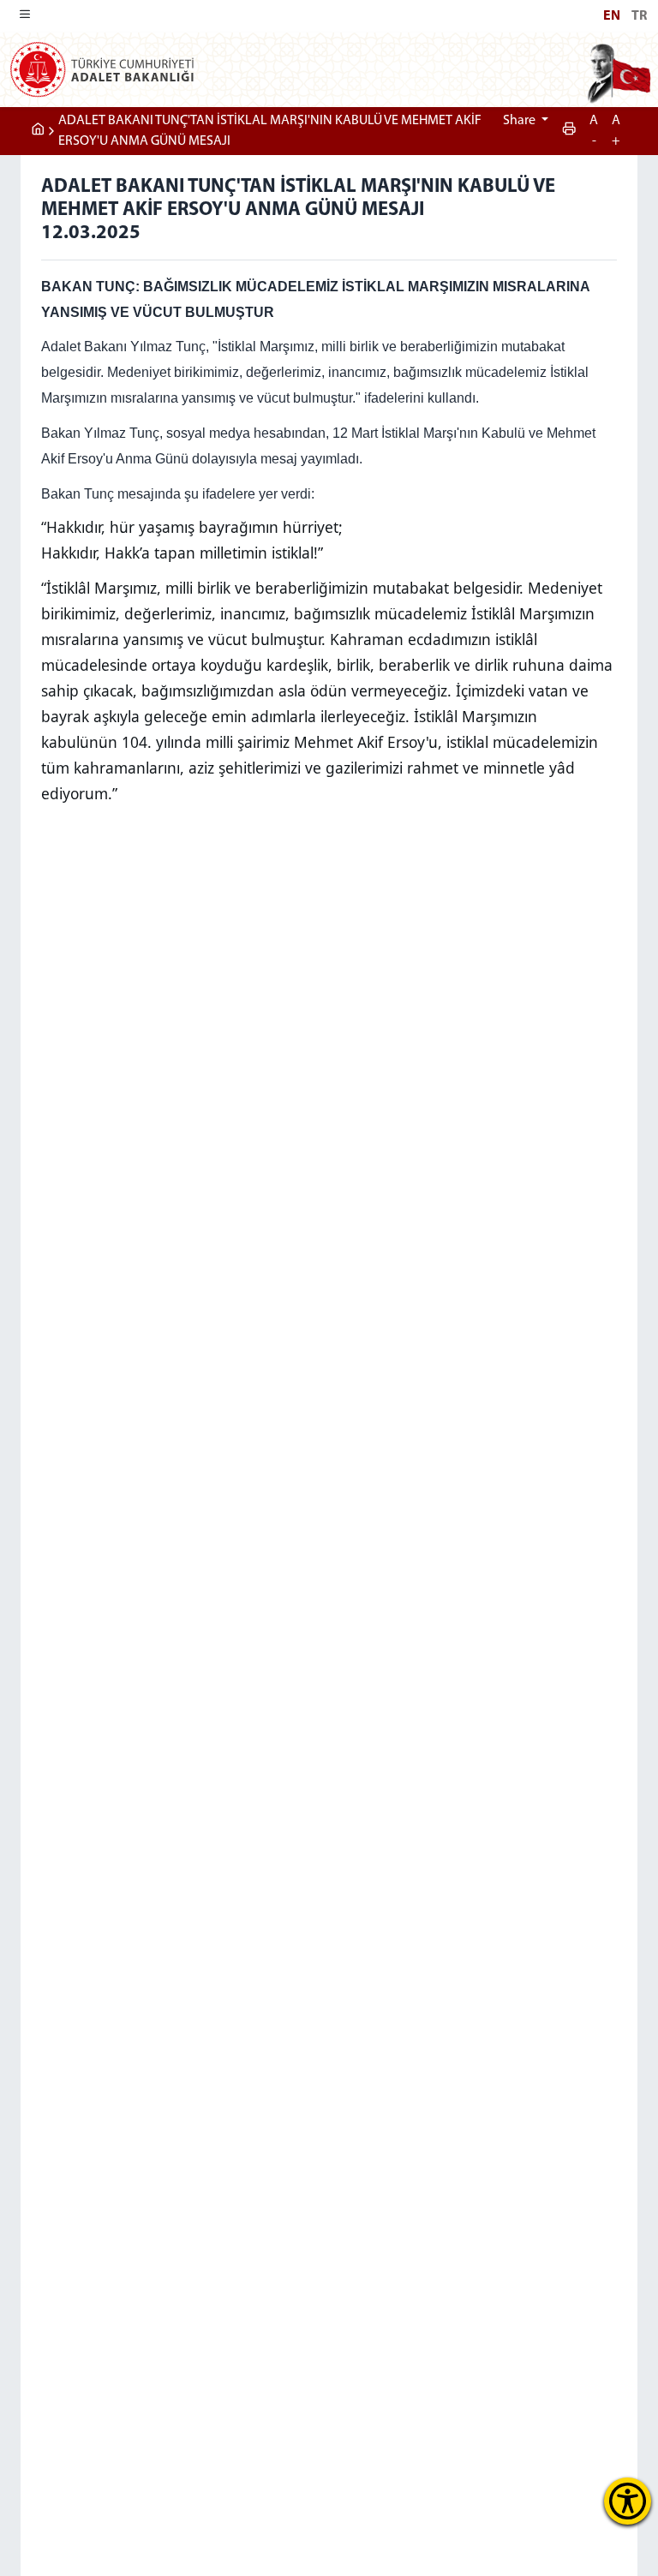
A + (616, 131)
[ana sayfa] (38, 131)
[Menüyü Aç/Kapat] (25, 16)
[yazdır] (569, 131)
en (612, 16)
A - (594, 131)
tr (639, 16)
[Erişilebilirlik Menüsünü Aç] (628, 2501)
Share (520, 121)
